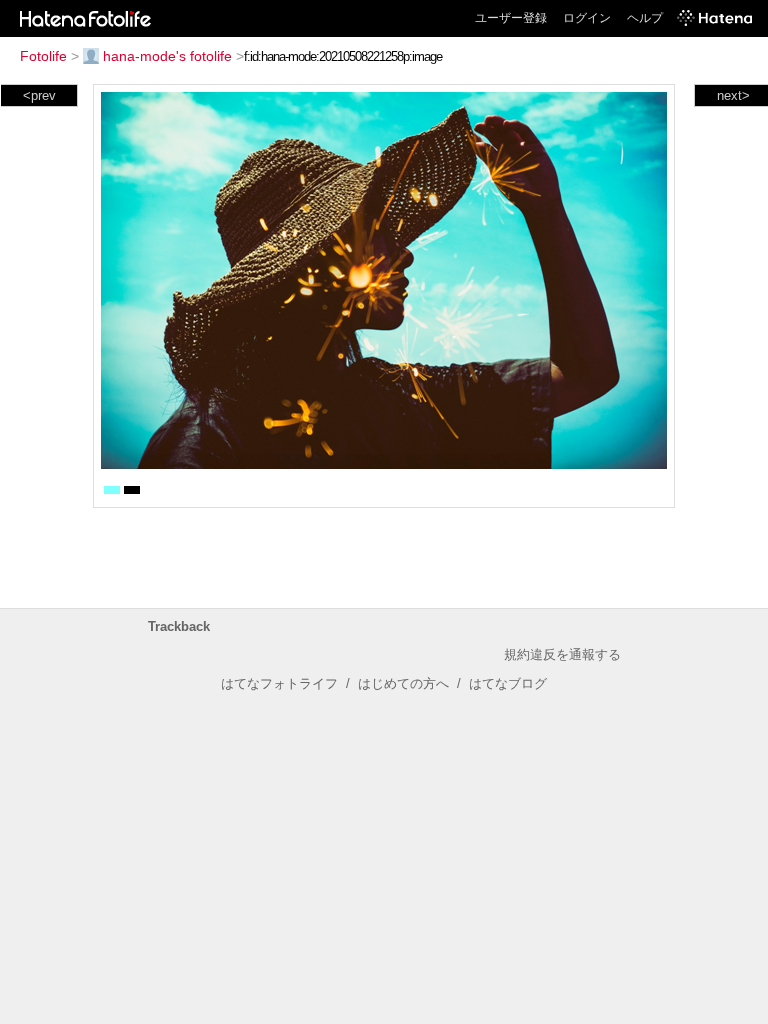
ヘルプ (645, 18)
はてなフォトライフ (279, 683)
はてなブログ (508, 683)
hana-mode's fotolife (167, 56)
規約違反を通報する (562, 654)
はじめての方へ (403, 683)
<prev (39, 95)
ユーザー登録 (511, 18)
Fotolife (43, 56)
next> (733, 95)
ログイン (587, 18)
